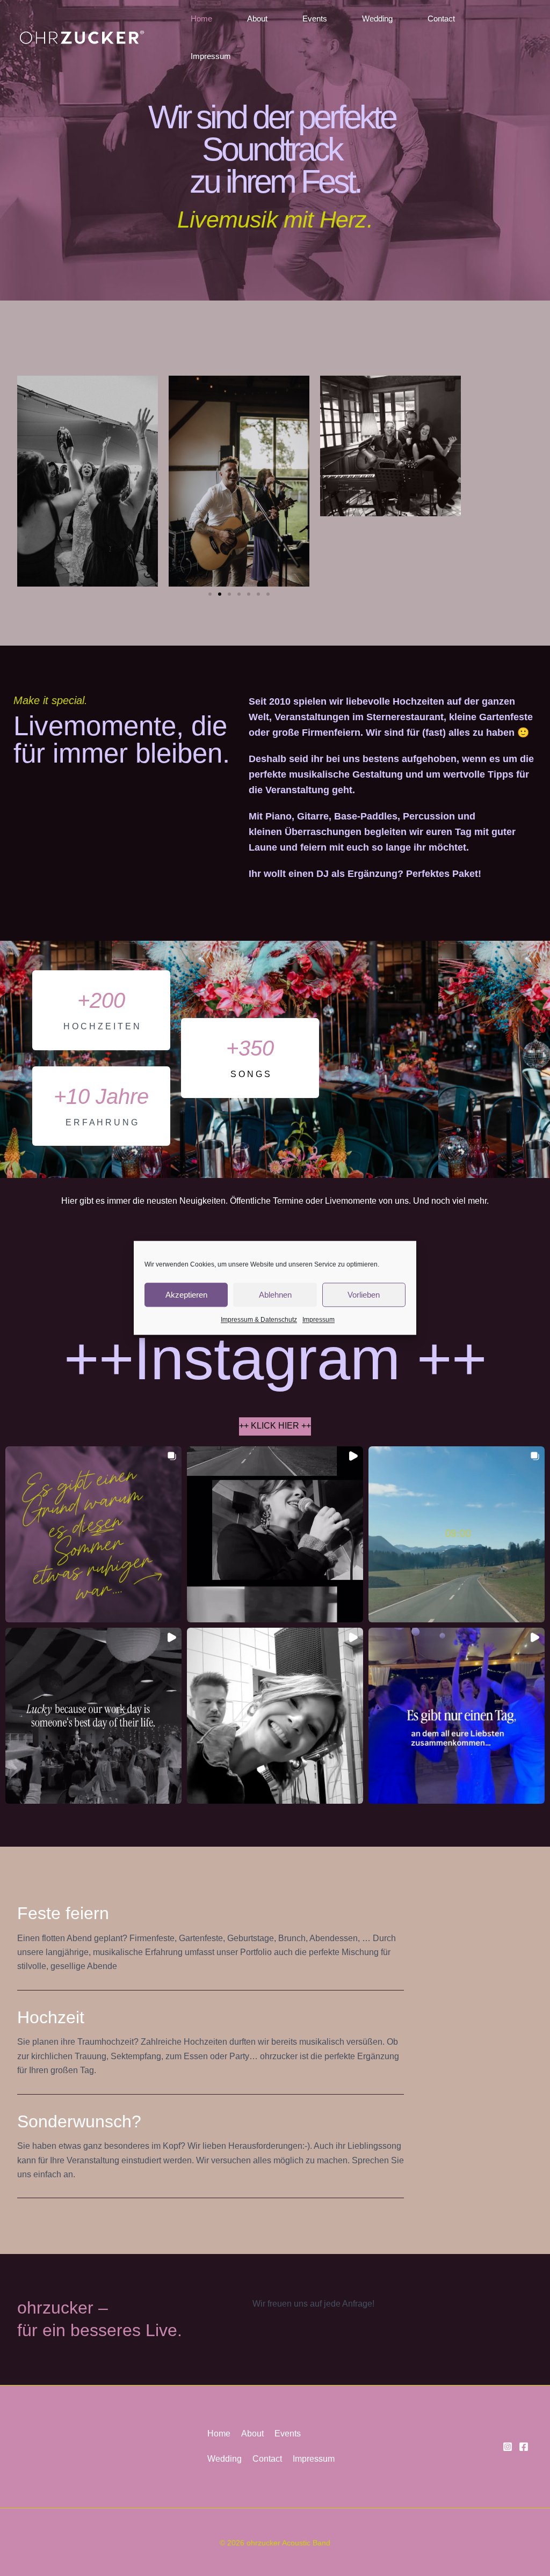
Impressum (319, 1320)
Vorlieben (364, 1295)
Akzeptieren (186, 1295)
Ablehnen (275, 1295)
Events (315, 19)
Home (201, 19)
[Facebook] (524, 2447)
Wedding (377, 19)
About (257, 19)
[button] (210, 594)
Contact (441, 19)
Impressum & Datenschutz (259, 1320)
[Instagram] (508, 2447)
